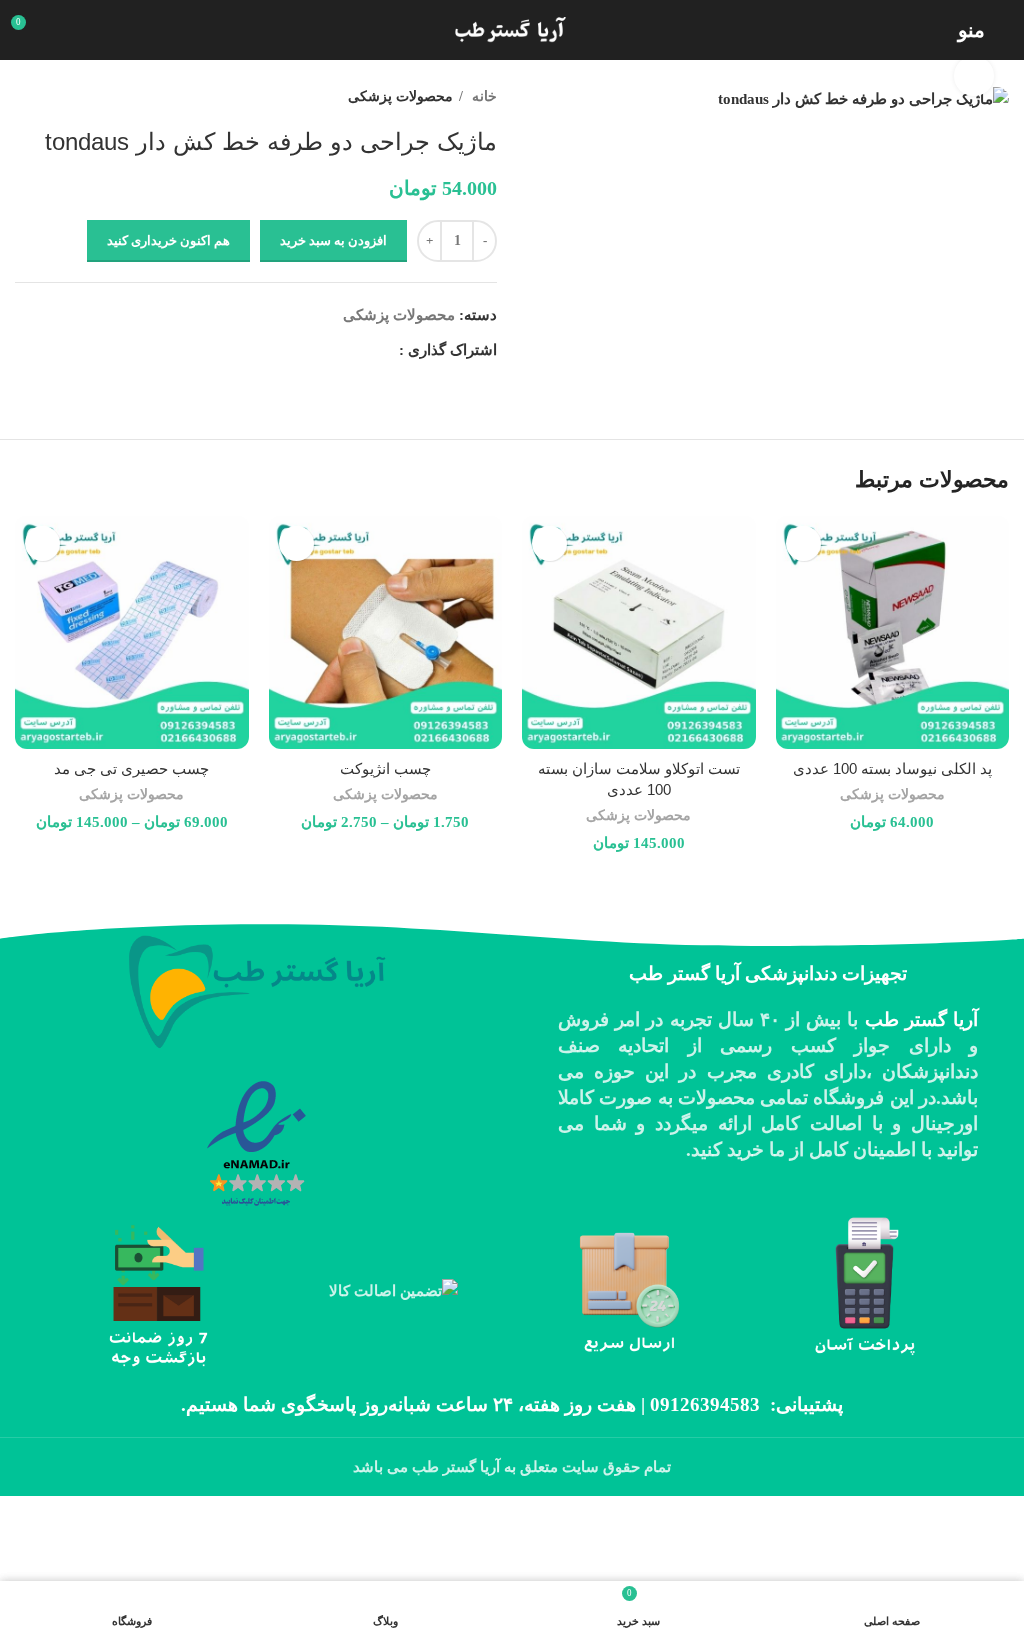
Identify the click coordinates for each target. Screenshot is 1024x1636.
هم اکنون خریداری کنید (168, 240)
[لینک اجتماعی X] (359, 350)
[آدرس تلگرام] (290, 350)
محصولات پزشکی (400, 96)
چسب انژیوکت (385, 768)
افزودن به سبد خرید (333, 240)
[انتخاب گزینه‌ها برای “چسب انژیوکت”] (296, 543)
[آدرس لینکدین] (313, 350)
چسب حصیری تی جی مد (131, 768)
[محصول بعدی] (25, 96)
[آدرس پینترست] (336, 350)
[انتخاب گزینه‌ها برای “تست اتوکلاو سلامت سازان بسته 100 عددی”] (549, 543)
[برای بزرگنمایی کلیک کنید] (974, 76)
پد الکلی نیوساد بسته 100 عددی (892, 768)
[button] (803, 543)
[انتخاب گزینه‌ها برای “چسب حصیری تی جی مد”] (42, 543)
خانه (482, 96)
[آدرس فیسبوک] (382, 350)
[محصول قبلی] (65, 96)
